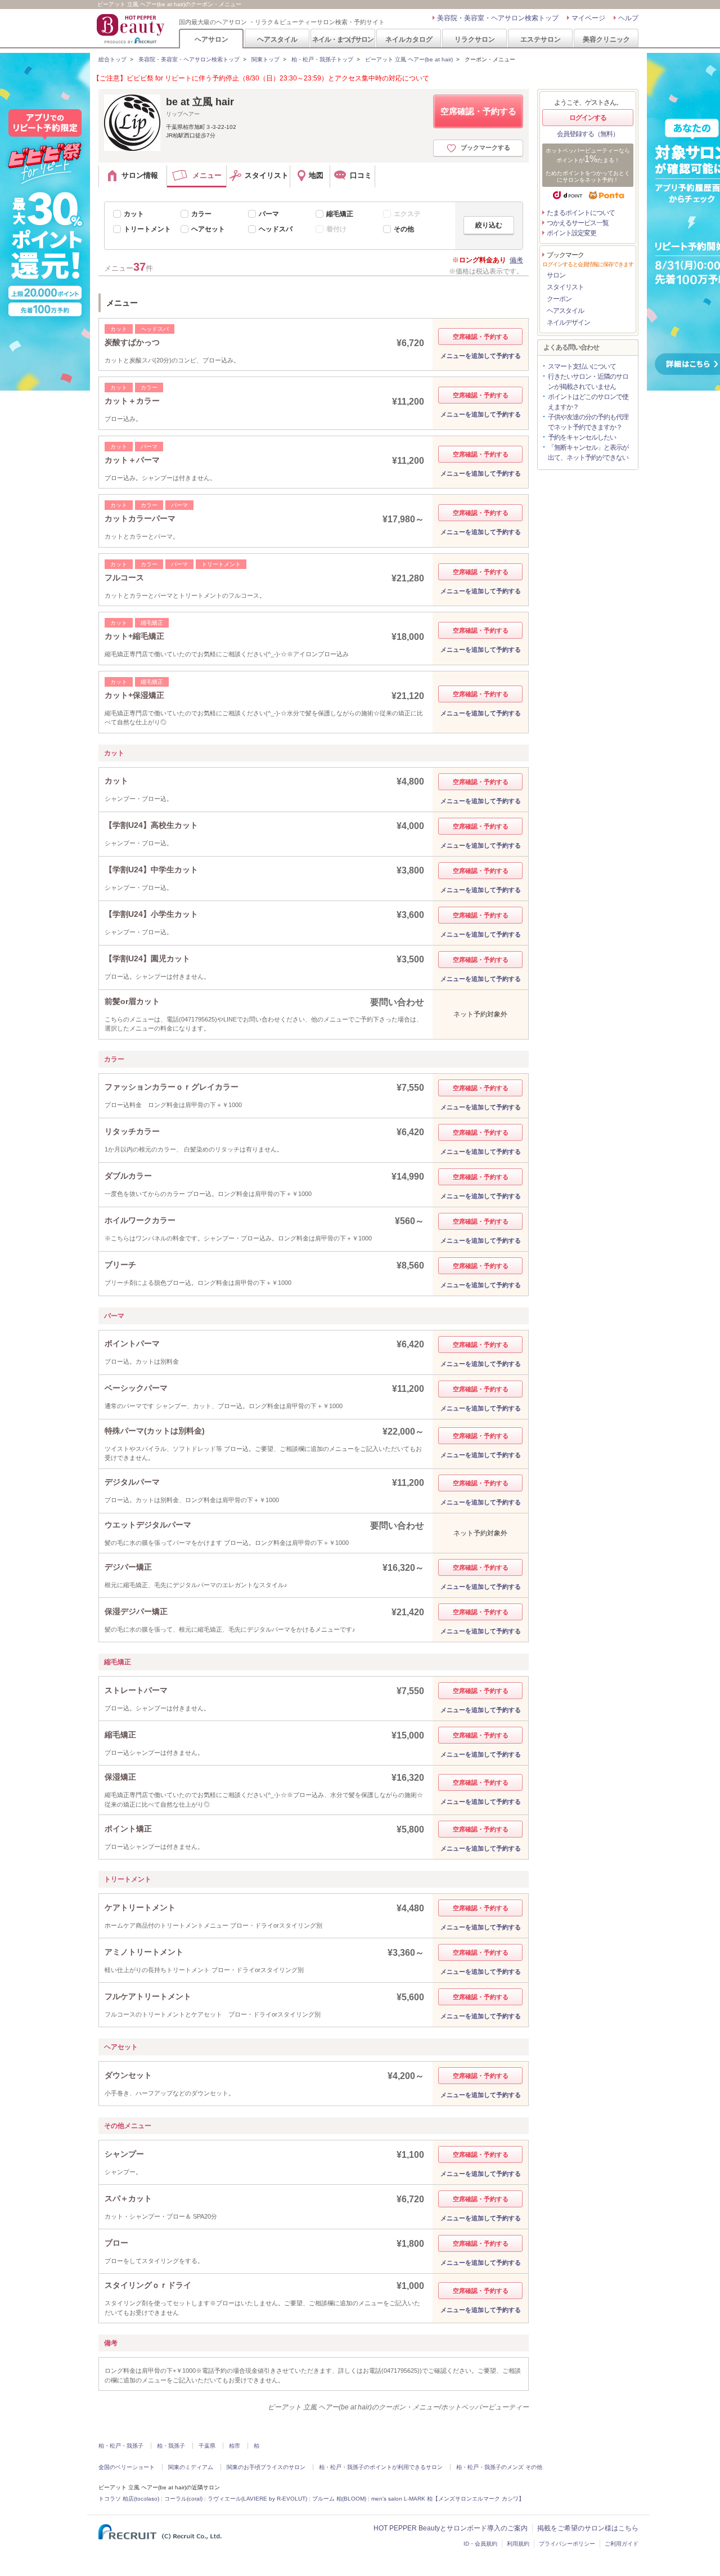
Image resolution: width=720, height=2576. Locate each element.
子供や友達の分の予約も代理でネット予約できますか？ (588, 422)
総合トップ (112, 59)
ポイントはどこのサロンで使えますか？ (588, 402)
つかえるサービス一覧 (578, 223)
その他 (404, 229)
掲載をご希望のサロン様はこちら (588, 2528)
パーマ (269, 214)
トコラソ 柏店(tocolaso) (129, 2499)
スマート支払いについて (582, 366)
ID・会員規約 (480, 2544)
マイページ (588, 18)
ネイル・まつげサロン (343, 39)
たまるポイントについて (581, 213)
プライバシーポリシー (567, 2544)
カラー (201, 214)
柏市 (235, 2446)
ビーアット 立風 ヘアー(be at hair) (409, 59)
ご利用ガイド (622, 2544)
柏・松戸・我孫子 (121, 2446)
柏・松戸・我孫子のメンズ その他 (499, 2467)
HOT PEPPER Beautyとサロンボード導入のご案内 (451, 2528)
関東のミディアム (191, 2467)
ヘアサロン (211, 39)
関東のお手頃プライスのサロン (266, 2467)
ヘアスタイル (277, 39)
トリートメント (147, 229)
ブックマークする (485, 147)
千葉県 (207, 2446)
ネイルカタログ (409, 39)
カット (134, 214)
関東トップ (265, 59)
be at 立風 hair (200, 102)
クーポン (559, 299)
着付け (336, 229)
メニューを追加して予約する (481, 356)
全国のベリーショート (127, 2467)
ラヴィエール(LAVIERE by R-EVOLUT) (257, 2499)
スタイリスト (565, 287)
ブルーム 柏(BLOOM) (339, 2499)
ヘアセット (208, 229)
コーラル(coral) (183, 2499)
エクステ (407, 214)
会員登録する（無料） (588, 134)
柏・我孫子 (171, 2446)
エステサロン (541, 39)
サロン (556, 275)
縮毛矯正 (340, 214)
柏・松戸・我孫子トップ (322, 59)
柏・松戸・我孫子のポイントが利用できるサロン (381, 2467)
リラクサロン (475, 39)
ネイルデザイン (568, 322)
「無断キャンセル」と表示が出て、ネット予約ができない (588, 453)
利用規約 (518, 2544)
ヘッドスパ (276, 229)
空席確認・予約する (478, 111)
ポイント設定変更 (571, 233)
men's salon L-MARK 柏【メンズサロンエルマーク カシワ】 (448, 2499)
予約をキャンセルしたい (582, 437)
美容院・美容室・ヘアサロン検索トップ (498, 18)
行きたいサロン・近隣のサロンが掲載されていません (588, 382)
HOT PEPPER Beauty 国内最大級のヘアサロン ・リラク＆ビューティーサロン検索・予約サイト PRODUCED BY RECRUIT (132, 29)
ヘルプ (628, 18)
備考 (516, 260)
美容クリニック (606, 39)
